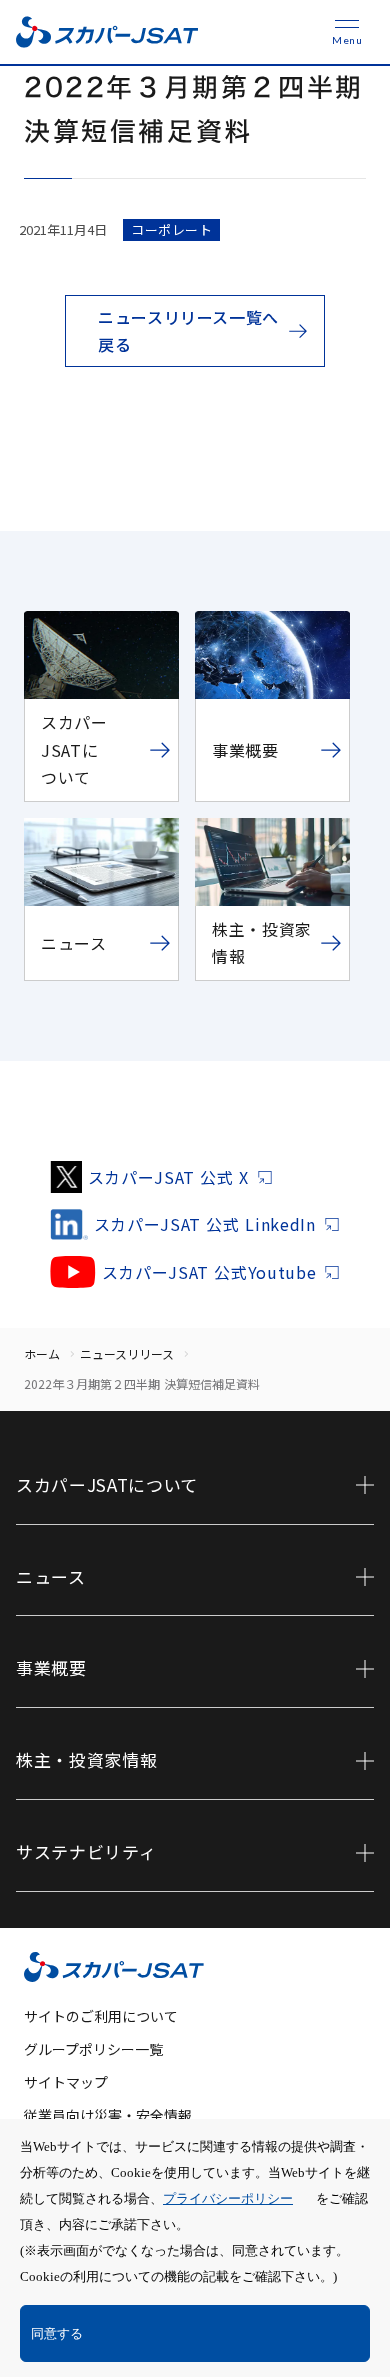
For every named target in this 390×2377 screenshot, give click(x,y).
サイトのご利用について (101, 2016)
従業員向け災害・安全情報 (108, 2115)
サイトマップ (66, 2082)
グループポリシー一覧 (93, 2049)
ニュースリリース (127, 1353)
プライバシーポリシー (228, 2198)
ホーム (42, 1353)
